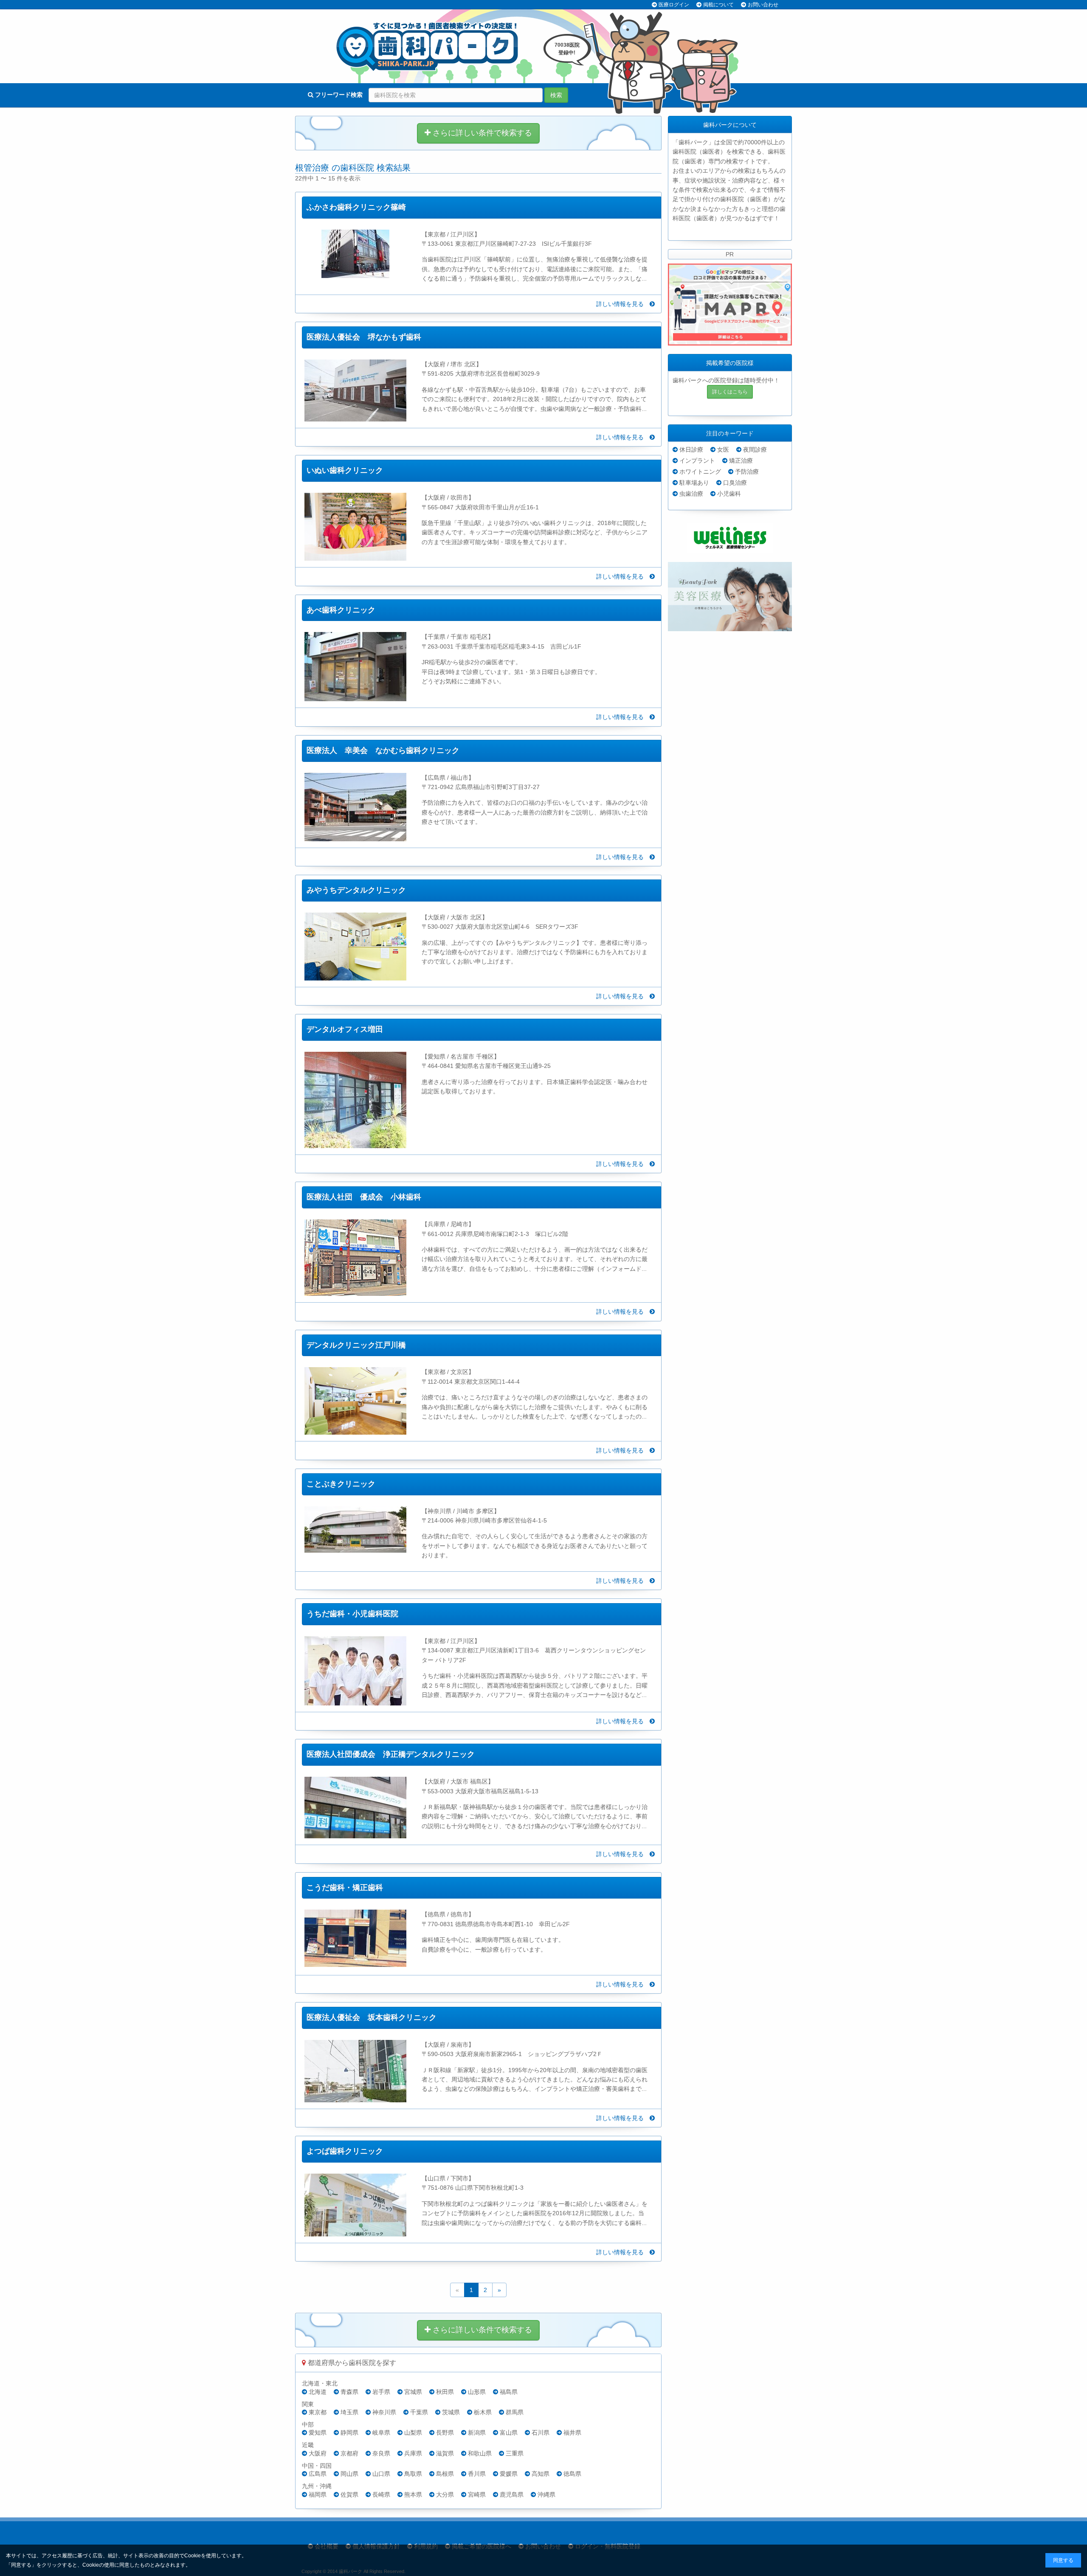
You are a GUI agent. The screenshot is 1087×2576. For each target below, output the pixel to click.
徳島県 (572, 2474)
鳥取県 (413, 2474)
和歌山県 (480, 2453)
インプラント (697, 461)
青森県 (349, 2392)
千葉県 (419, 2412)
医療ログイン (674, 5)
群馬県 (515, 2412)
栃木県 (483, 2412)
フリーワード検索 (338, 95)
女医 (723, 449)
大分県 (445, 2495)
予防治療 (747, 472)
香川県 (477, 2474)
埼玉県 (349, 2412)
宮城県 (413, 2392)
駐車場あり (694, 483)
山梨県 (413, 2433)
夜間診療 (755, 449)
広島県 (318, 2474)
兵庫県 (413, 2453)
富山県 (509, 2433)
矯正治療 (741, 461)
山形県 (477, 2392)
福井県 (572, 2433)
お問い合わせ (763, 5)
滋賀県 (445, 2453)
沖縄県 (546, 2495)
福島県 (509, 2392)
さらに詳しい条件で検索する (481, 133)
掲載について (718, 5)
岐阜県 (381, 2433)
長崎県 (381, 2495)
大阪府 (318, 2453)
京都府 (349, 2453)
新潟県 (477, 2433)
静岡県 (349, 2433)
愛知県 (318, 2433)
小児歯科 (729, 494)
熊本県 (413, 2495)
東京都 (318, 2412)
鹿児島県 (512, 2495)
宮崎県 (477, 2495)
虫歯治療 (691, 494)
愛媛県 (509, 2474)
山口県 (381, 2474)
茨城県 (451, 2412)
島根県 (445, 2474)
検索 (556, 95)
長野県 (445, 2433)
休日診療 (691, 449)
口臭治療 (735, 483)
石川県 (541, 2433)
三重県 (515, 2453)
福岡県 (318, 2495)
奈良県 (381, 2453)
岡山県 (349, 2474)
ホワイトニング (700, 472)
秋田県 (445, 2392)
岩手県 (381, 2392)
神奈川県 (384, 2412)
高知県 (541, 2474)
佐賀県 (349, 2495)
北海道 (318, 2392)
